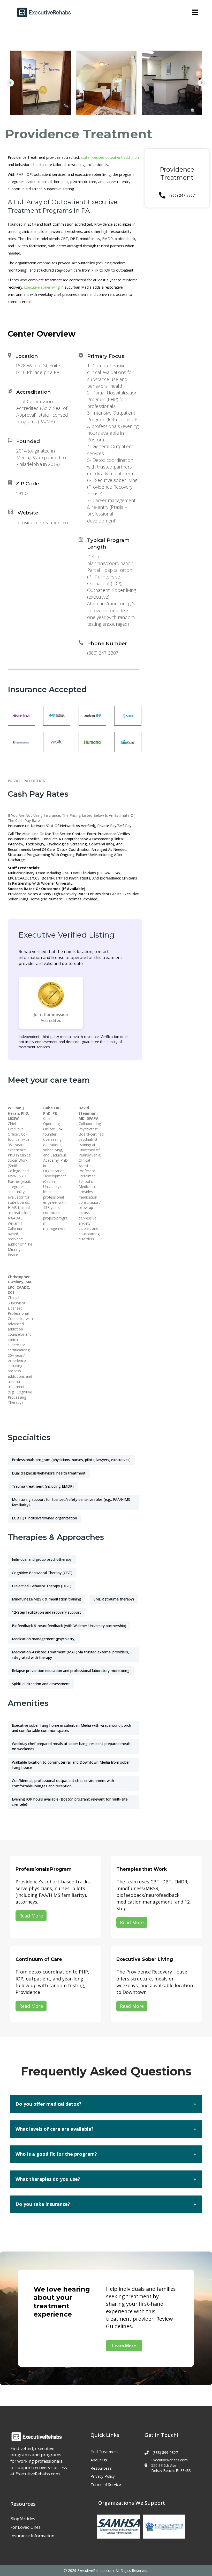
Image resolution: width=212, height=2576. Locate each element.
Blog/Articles (23, 2519)
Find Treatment (104, 2452)
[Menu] (195, 12)
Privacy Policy (103, 2476)
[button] (10, 83)
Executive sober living (42, 287)
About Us (99, 2460)
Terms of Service (106, 2484)
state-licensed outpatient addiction (110, 157)
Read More (31, 1916)
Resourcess (101, 2468)
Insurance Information (32, 2536)
